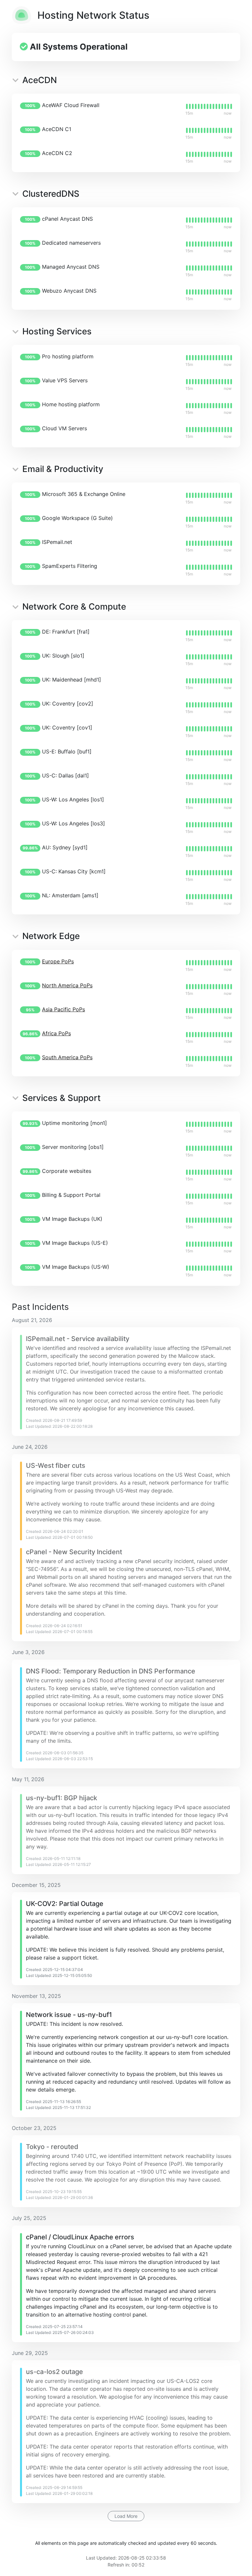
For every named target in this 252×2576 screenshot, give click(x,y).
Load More (126, 2516)
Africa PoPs (56, 1033)
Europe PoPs (58, 961)
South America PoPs (67, 1057)
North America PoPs (67, 985)
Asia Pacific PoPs (63, 1009)
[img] (209, 106)
